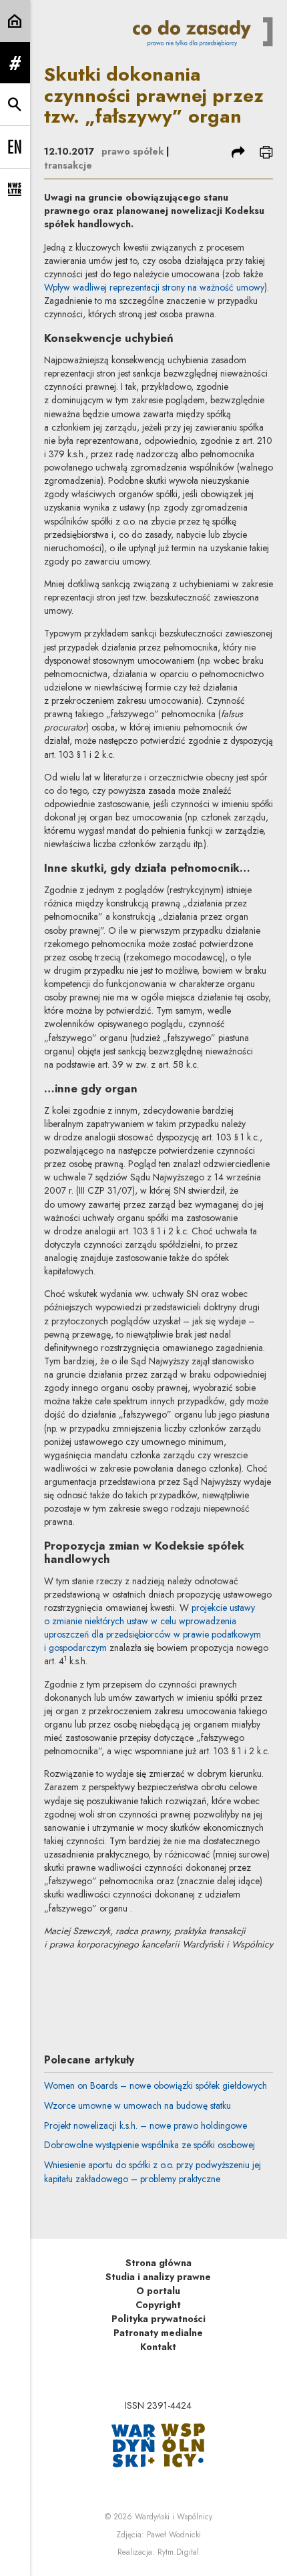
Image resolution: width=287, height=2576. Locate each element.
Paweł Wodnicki (174, 2535)
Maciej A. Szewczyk (158, 1984)
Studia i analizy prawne (158, 2277)
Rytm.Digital (178, 2552)
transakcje (68, 165)
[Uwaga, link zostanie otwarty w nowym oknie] (158, 2444)
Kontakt (158, 2347)
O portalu (158, 2291)
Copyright (158, 2305)
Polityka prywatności (159, 2319)
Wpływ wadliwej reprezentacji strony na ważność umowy (154, 287)
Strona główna (159, 2263)
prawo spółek (132, 151)
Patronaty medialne (158, 2333)
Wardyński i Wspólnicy (174, 2517)
